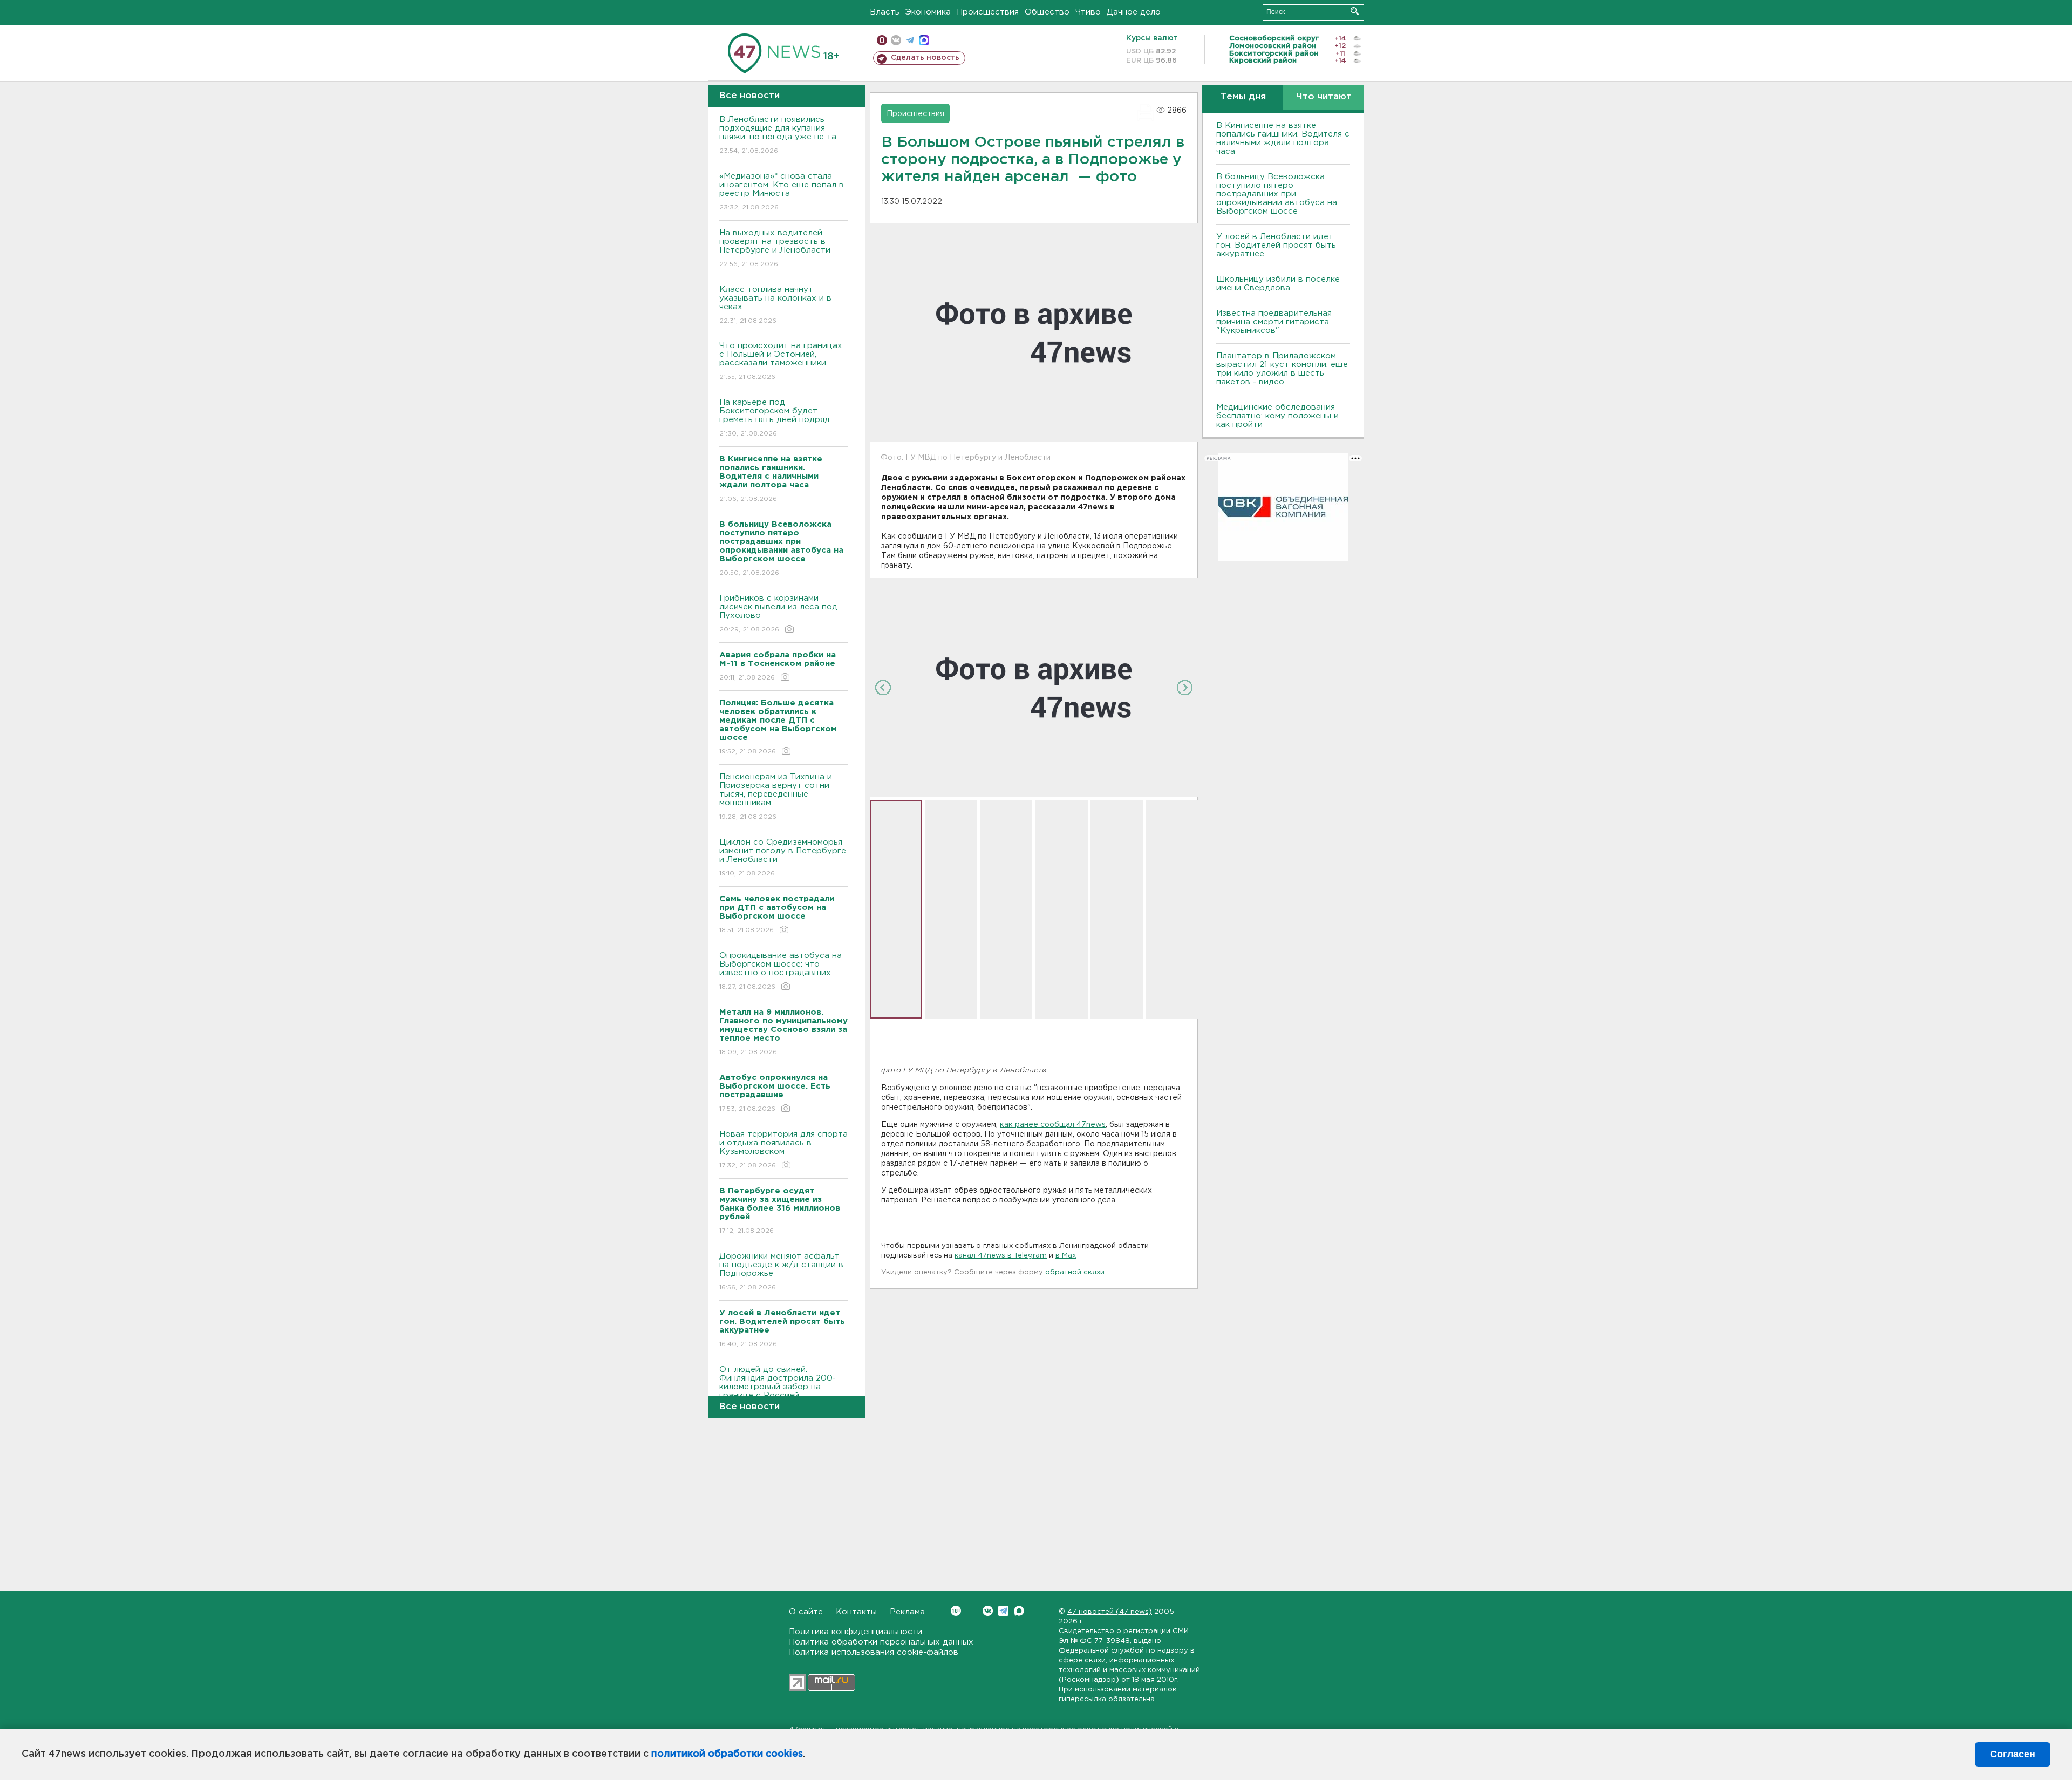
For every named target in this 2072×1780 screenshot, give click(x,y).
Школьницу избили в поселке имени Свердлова (1278, 284)
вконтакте (896, 40)
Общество (1047, 12)
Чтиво (1088, 12)
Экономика (928, 12)
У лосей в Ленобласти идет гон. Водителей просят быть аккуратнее (1276, 245)
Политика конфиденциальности (856, 1632)
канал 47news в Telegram (1001, 1256)
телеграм (910, 40)
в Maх (1066, 1256)
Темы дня (1243, 97)
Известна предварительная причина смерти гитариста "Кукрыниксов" (1274, 322)
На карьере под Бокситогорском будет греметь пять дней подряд (775, 418)
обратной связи (1075, 1272)
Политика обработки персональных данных (881, 1642)
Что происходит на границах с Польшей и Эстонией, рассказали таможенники (781, 361)
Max (1019, 1611)
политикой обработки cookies (727, 1754)
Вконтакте (988, 1611)
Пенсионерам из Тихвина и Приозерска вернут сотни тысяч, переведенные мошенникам (776, 797)
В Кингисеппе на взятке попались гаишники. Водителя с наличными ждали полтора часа (1283, 138)
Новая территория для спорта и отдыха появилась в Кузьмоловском (783, 1150)
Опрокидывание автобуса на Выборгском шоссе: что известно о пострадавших (781, 971)
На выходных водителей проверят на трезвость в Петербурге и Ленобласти (775, 248)
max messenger (924, 40)
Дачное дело (1134, 12)
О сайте (806, 1612)
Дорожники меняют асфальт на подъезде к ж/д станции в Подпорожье (781, 1272)
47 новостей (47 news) (1110, 1612)
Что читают (1324, 97)
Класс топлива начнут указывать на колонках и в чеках (775, 305)
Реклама (907, 1612)
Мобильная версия (882, 40)
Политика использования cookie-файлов (874, 1652)
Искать (1355, 11)
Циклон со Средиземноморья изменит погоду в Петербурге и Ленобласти (783, 858)
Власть (885, 12)
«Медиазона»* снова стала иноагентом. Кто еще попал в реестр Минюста (782, 192)
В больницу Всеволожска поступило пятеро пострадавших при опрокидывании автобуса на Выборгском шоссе (1277, 194)
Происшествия (988, 12)
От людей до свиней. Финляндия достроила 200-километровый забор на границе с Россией (778, 1389)
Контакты (856, 1612)
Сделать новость (925, 58)
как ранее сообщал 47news (1053, 1125)
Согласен (2013, 1754)
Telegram (1003, 1611)
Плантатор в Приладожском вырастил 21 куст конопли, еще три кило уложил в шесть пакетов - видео (1282, 369)
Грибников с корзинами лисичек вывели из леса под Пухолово (778, 614)
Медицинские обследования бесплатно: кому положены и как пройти (1277, 416)
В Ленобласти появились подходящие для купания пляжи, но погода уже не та (778, 135)
